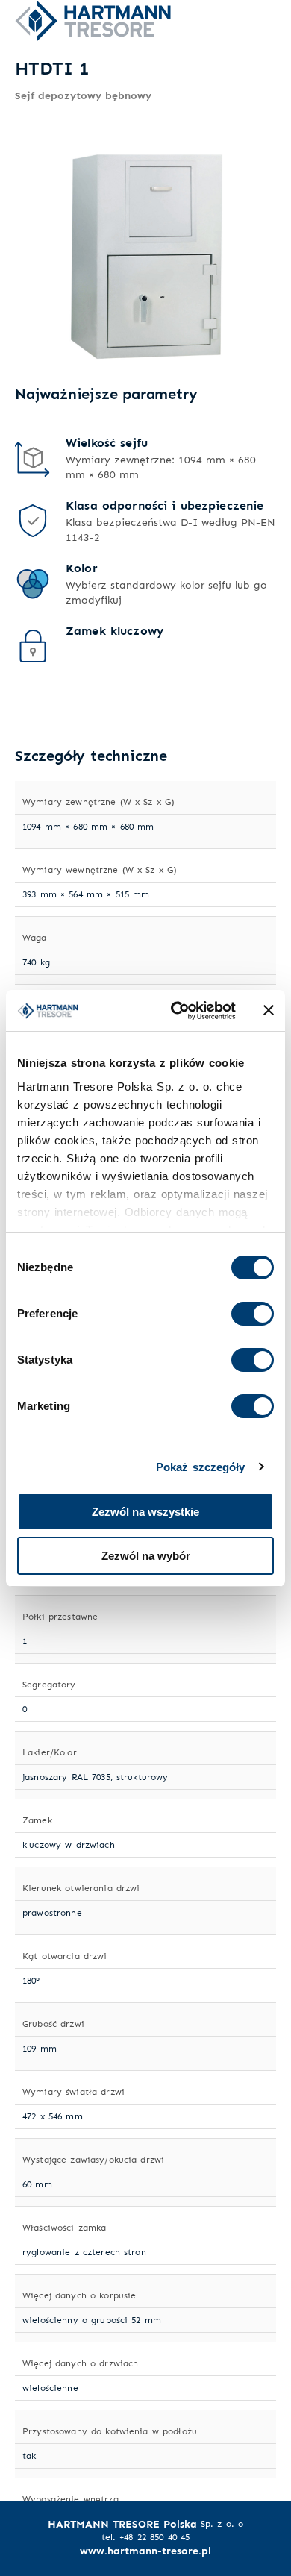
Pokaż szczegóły (201, 1467)
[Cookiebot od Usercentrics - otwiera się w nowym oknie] (176, 1011)
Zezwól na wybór (146, 1556)
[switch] (253, 1314)
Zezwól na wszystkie (145, 1512)
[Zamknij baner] (269, 1010)
